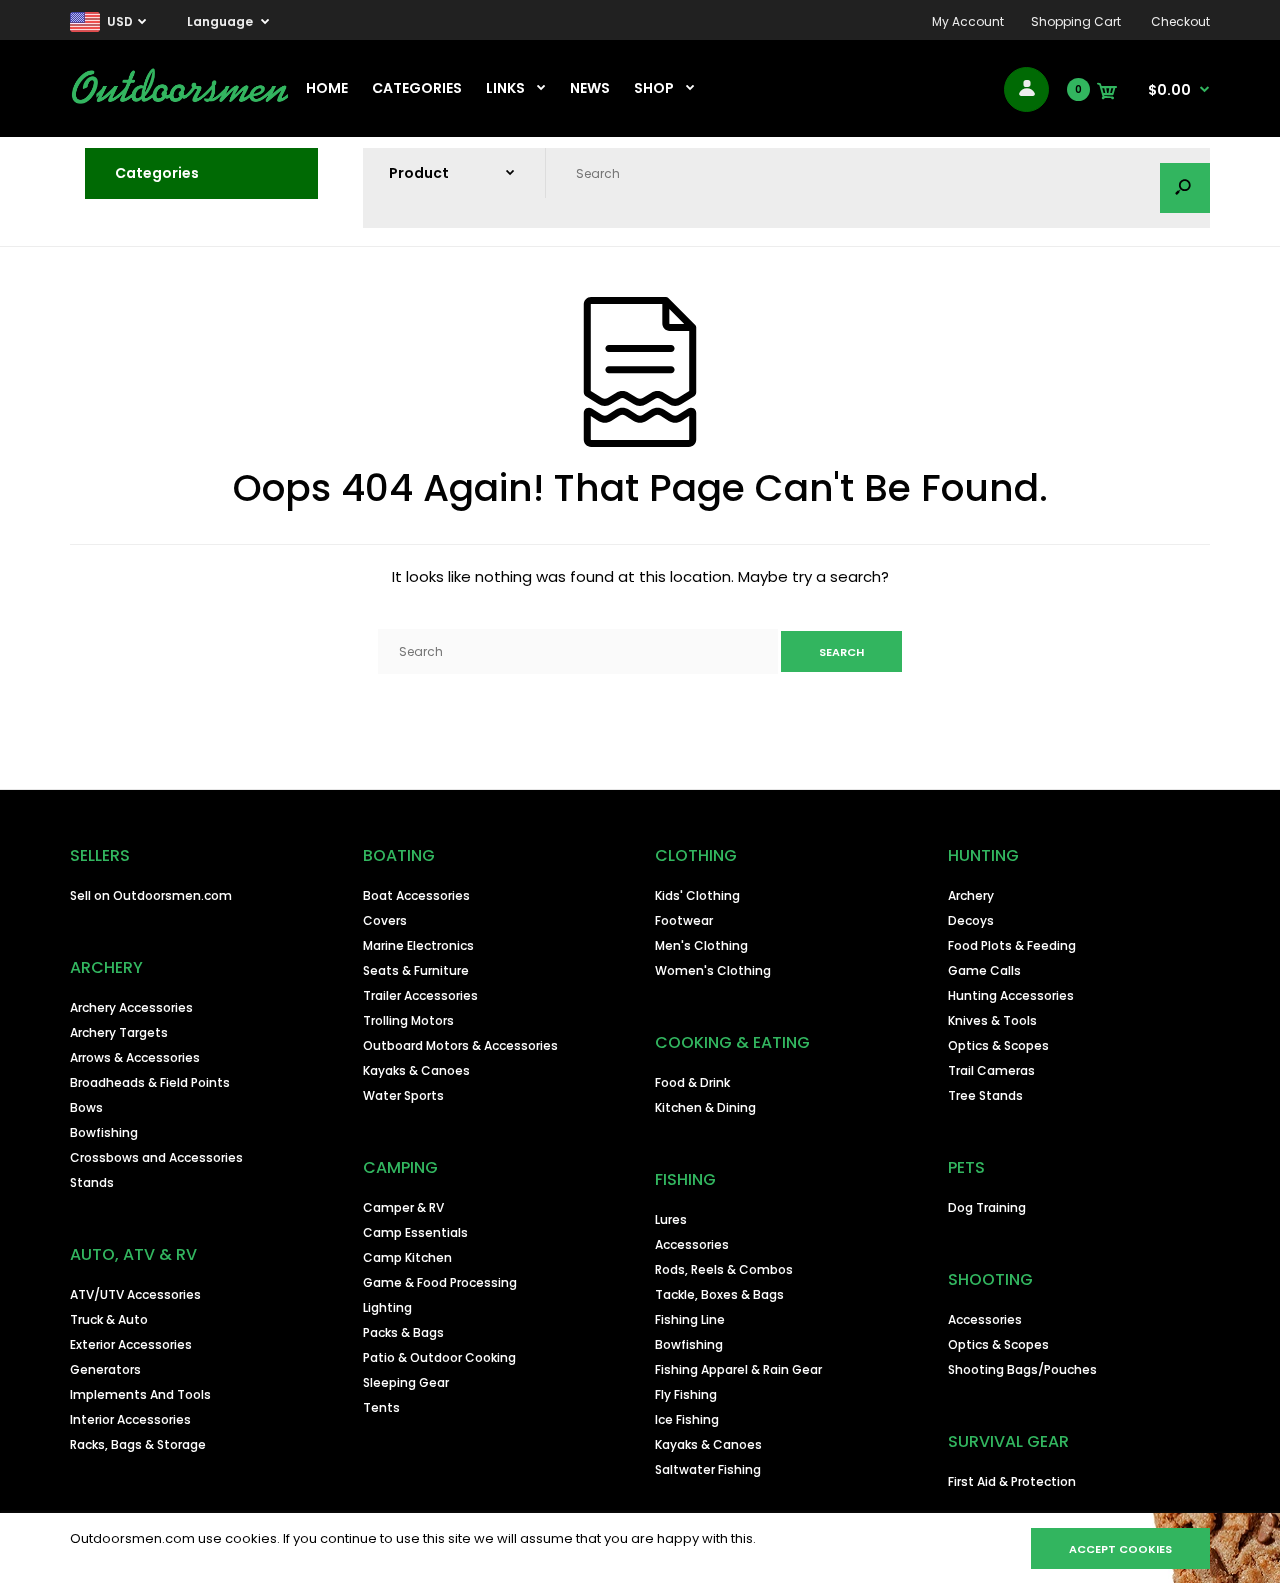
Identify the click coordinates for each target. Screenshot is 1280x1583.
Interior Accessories (130, 1419)
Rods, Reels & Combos (724, 1269)
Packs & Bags (403, 1332)
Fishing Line (690, 1319)
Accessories (692, 1244)
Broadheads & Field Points (150, 1082)
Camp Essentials (415, 1232)
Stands (92, 1182)
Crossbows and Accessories (156, 1157)
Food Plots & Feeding (1012, 945)
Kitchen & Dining (705, 1107)
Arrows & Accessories (135, 1057)
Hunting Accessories (1011, 995)
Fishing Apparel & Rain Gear (738, 1369)
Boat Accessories (416, 895)
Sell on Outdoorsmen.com (151, 895)
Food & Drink (692, 1082)
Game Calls (984, 970)
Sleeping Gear (406, 1382)
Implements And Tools (140, 1394)
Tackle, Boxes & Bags (719, 1294)
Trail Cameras (991, 1070)
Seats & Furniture (416, 970)
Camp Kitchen (407, 1257)
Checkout (1180, 21)
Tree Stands (985, 1095)
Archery (971, 895)
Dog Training (987, 1207)
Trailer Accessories (420, 995)
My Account (968, 21)
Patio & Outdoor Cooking (439, 1357)
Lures (671, 1219)
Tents (381, 1407)
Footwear (684, 920)
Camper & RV (403, 1207)
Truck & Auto (109, 1319)
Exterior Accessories (131, 1344)
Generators (105, 1369)
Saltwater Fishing (708, 1469)
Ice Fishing (687, 1419)
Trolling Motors (408, 1020)
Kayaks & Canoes (416, 1070)
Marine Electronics (418, 945)
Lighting (387, 1307)
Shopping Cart (1076, 21)
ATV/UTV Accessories (135, 1294)
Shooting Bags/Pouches (1022, 1369)
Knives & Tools (992, 1020)
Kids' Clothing (697, 895)
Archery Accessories (131, 1007)
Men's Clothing (701, 945)
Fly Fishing (686, 1394)
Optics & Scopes (998, 1045)
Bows (86, 1107)
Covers (385, 920)
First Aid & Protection (1012, 1481)
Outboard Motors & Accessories (460, 1045)
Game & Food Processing (440, 1282)
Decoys (971, 920)
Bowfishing (104, 1132)
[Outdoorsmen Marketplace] (180, 100)
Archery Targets (119, 1032)
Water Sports (403, 1095)
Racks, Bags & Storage (138, 1444)
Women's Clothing (713, 970)
